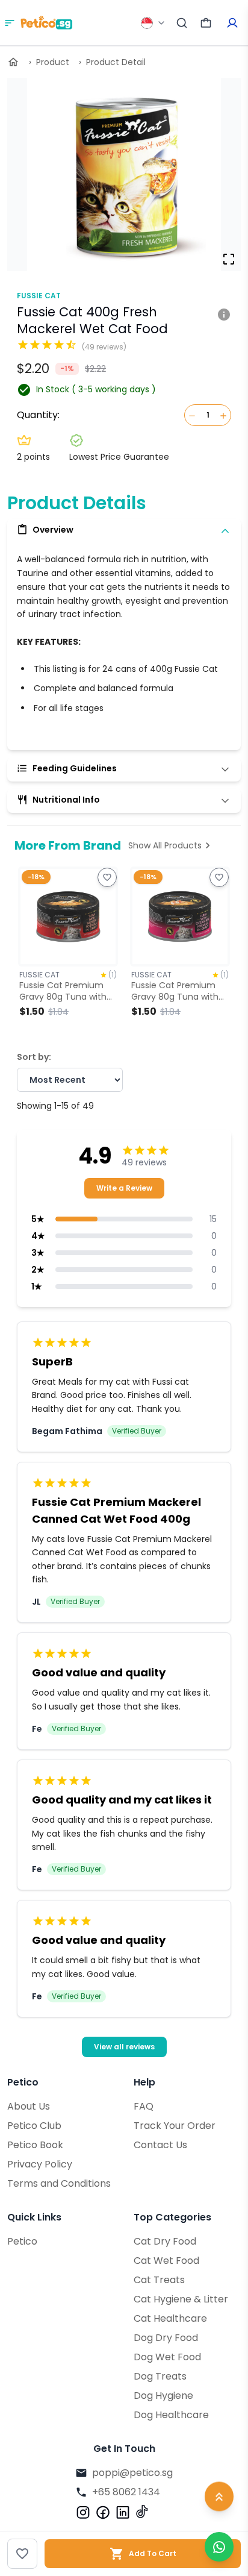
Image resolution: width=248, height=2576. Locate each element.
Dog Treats (160, 2376)
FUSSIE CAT (39, 296)
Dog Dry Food (166, 2338)
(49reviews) (104, 347)
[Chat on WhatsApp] (219, 2547)
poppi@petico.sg (132, 2473)
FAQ (144, 2106)
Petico (22, 2241)
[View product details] (224, 313)
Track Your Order (175, 2126)
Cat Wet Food (166, 2261)
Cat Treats (159, 2280)
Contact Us (160, 2145)
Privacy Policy (40, 2164)
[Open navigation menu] (10, 23)
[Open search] (182, 23)
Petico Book (35, 2145)
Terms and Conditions (59, 2183)
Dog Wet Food (167, 2357)
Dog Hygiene (163, 2396)
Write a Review (124, 1188)
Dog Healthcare (171, 2415)
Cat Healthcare (170, 2318)
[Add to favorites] (22, 2554)
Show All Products (165, 845)
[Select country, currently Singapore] (153, 23)
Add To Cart (153, 2553)
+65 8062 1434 (126, 2492)
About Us (29, 2106)
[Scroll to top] (219, 2497)
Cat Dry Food (165, 2241)
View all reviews (124, 2047)
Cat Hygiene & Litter (181, 2299)
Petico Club (34, 2126)
